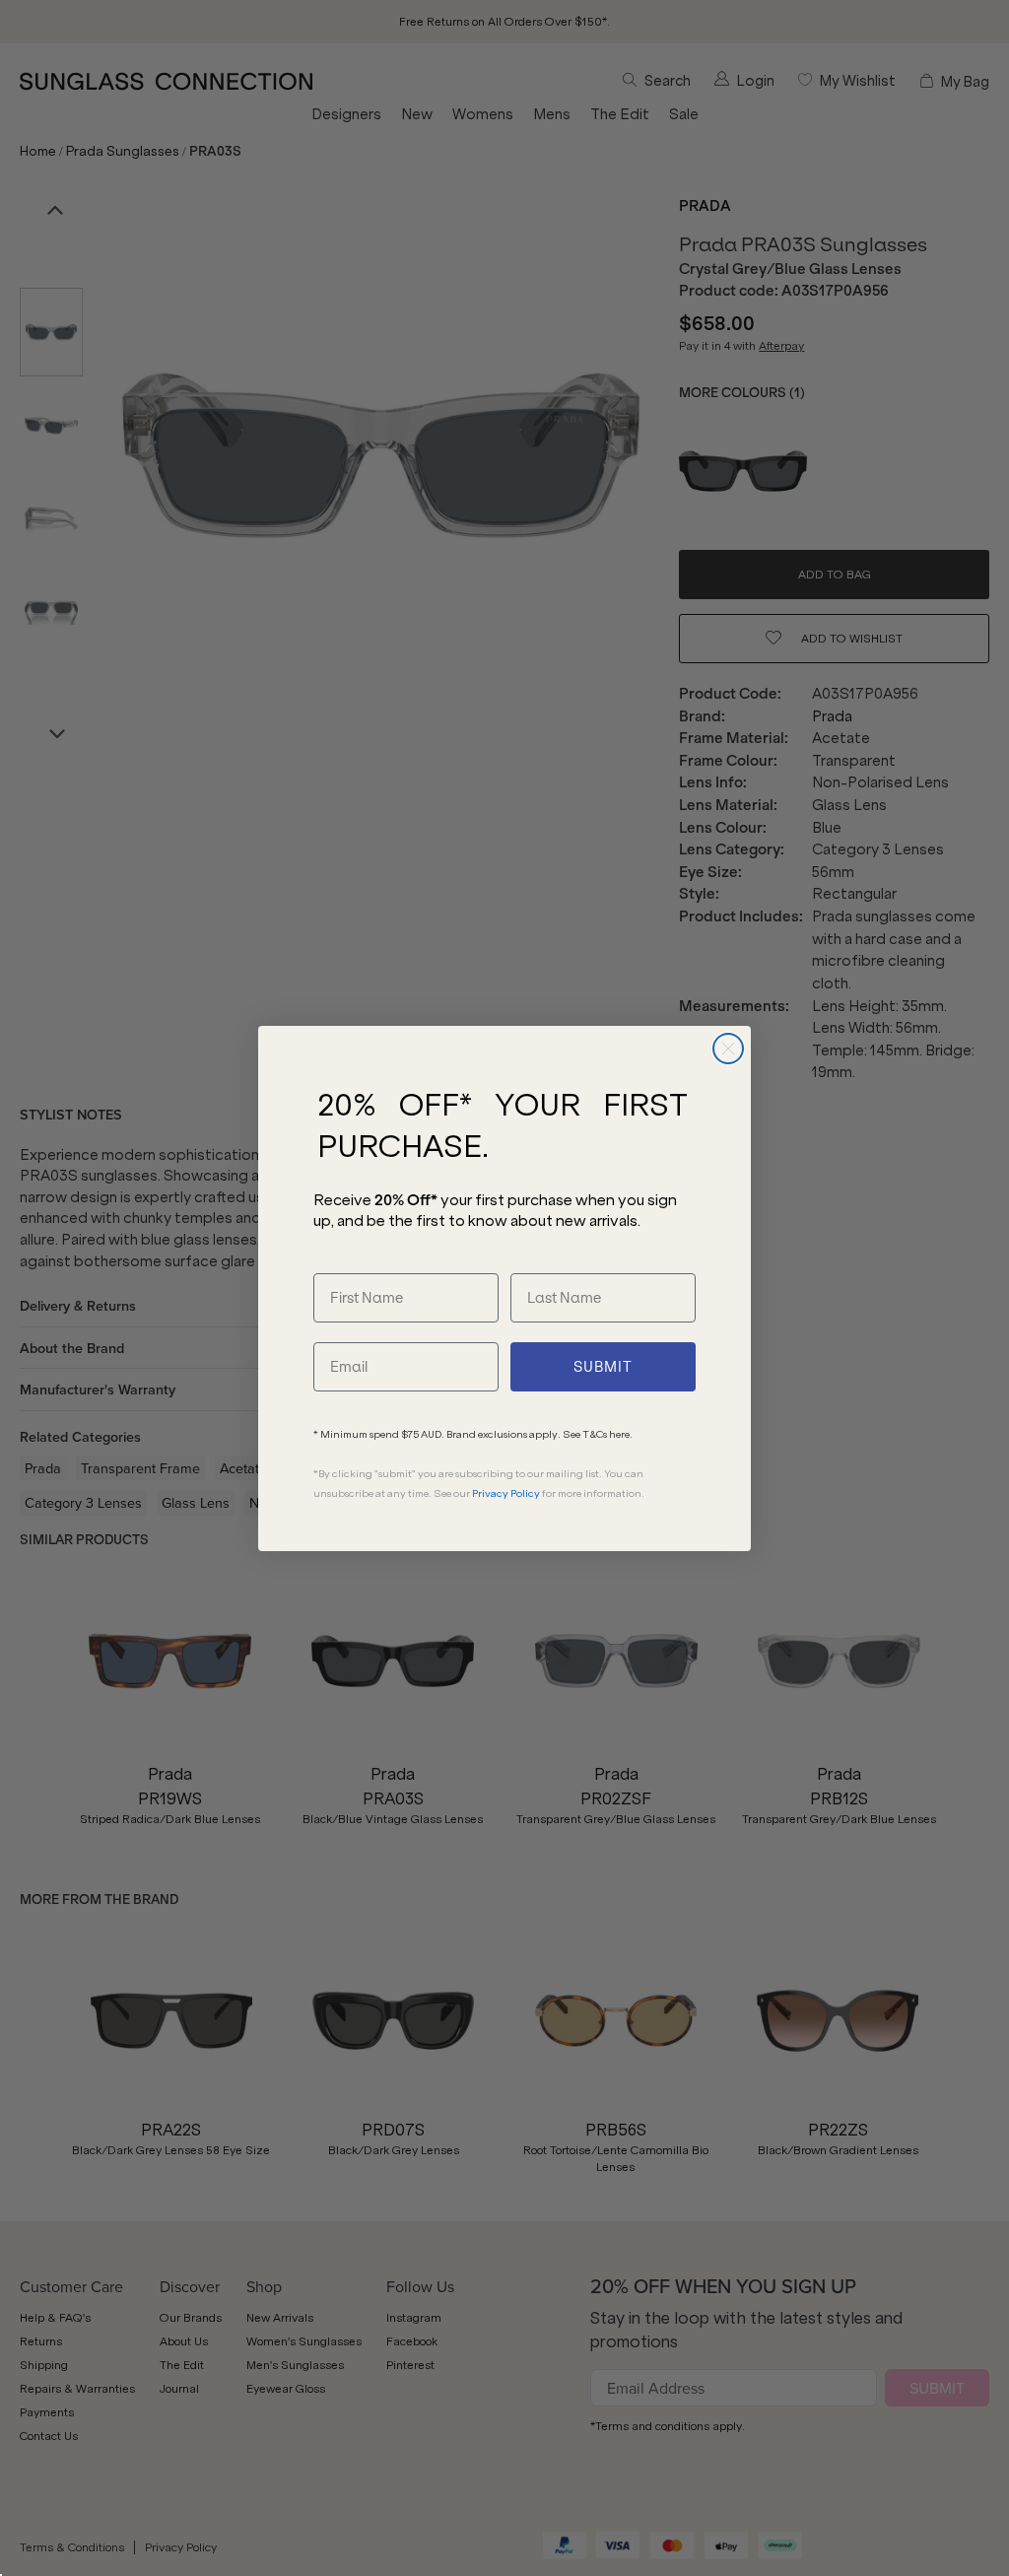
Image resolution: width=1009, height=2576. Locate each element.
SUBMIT (603, 1367)
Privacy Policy (506, 1493)
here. (621, 1434)
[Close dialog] (728, 1049)
